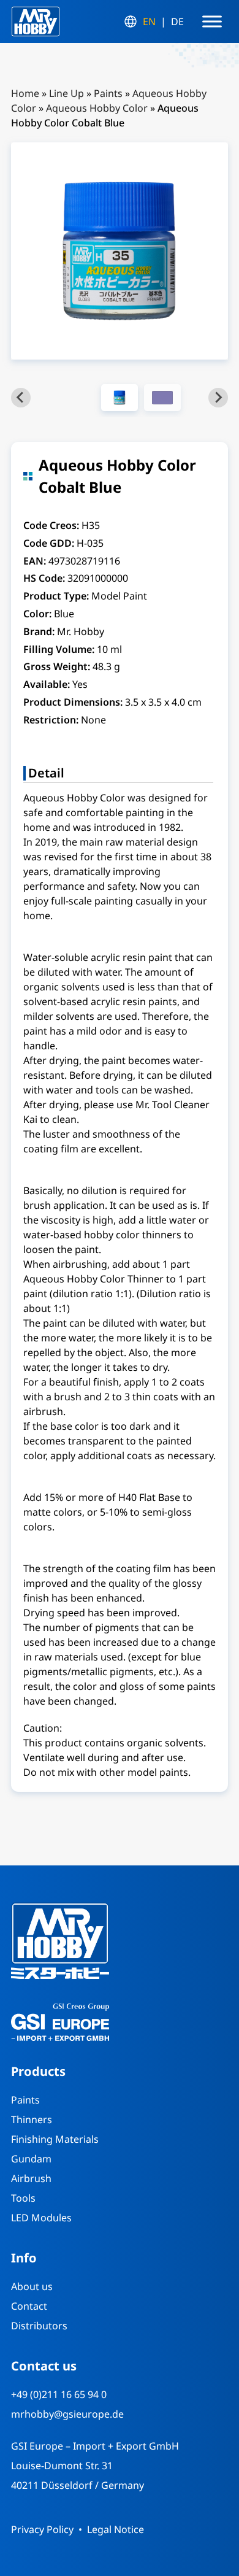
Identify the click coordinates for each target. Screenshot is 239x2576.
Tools (23, 2198)
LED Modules (41, 2218)
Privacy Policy (42, 2529)
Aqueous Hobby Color (97, 108)
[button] (120, 398)
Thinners (32, 2119)
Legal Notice (116, 2529)
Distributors (39, 2326)
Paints (108, 93)
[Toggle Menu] (212, 21)
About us (32, 2286)
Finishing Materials (55, 2139)
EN (149, 21)
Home (25, 93)
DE (177, 21)
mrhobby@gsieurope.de (67, 2414)
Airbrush (31, 2178)
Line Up (66, 93)
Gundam (31, 2159)
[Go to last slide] (21, 398)
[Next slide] (218, 398)
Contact (29, 2306)
